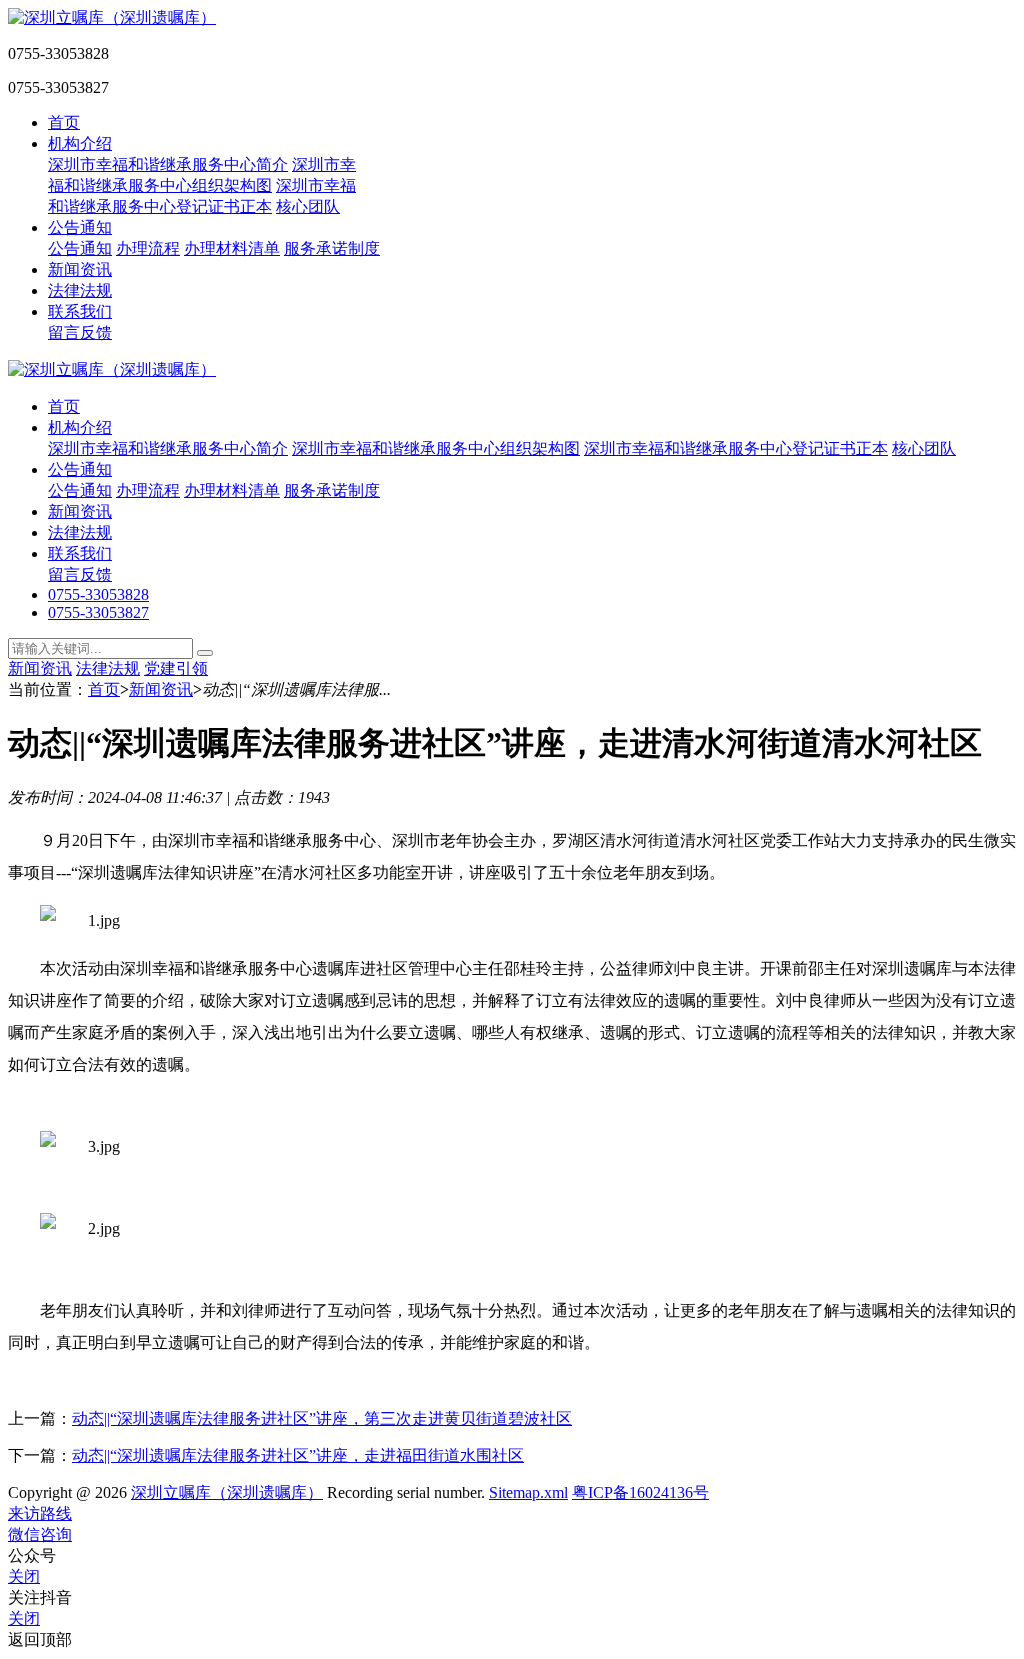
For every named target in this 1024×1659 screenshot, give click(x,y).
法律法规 (80, 290)
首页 (64, 122)
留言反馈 (80, 332)
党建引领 (176, 668)
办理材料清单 (232, 248)
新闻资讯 (80, 269)
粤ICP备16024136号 (640, 1492)
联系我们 (80, 311)
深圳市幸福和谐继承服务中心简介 (168, 164)
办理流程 (148, 248)
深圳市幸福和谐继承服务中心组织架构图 (436, 448)
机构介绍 (80, 143)
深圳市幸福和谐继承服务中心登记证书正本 (736, 448)
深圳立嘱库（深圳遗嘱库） (227, 1492)
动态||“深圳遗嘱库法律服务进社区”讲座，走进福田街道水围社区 (298, 1455)
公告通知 (80, 227)
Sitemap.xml (528, 1492)
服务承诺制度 (332, 248)
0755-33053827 (98, 612)
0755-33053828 (98, 594)
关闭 (24, 1576)
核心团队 (308, 206)
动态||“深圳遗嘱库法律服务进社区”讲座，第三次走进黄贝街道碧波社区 (322, 1418)
